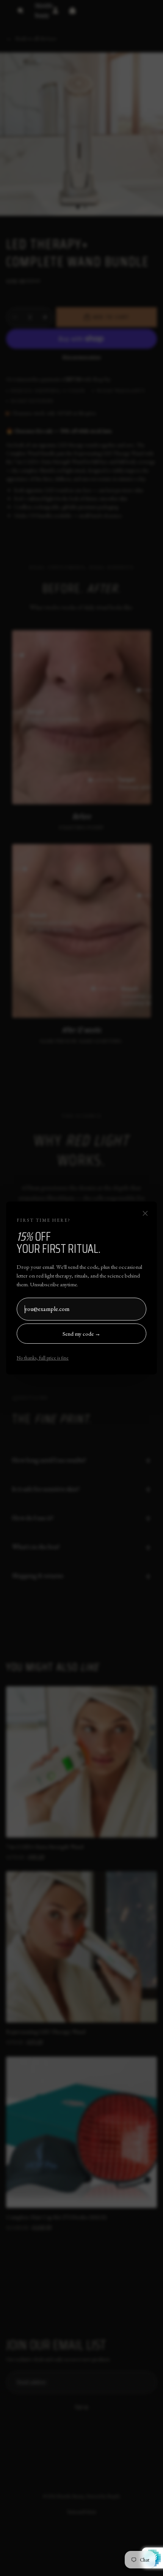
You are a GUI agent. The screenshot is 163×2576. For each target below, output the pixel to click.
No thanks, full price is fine (43, 1358)
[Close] (145, 1213)
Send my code (81, 1334)
